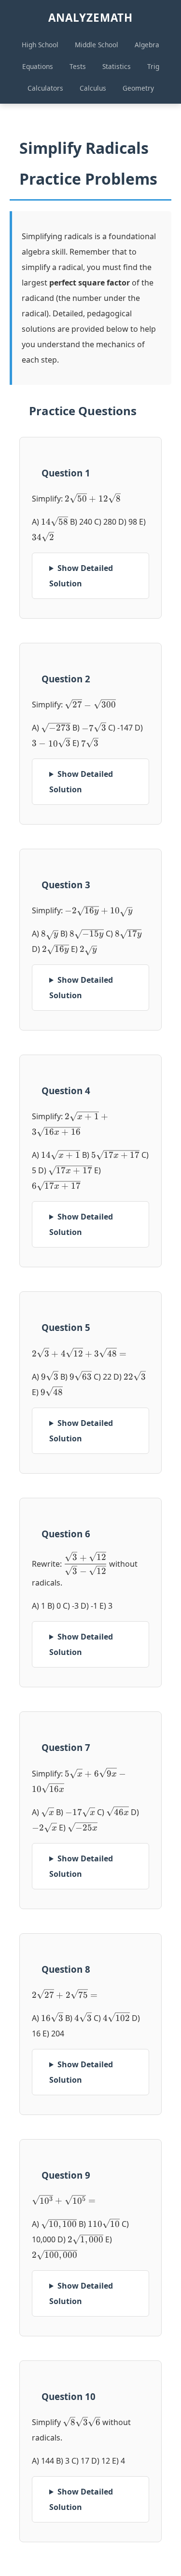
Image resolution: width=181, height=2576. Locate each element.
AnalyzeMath (90, 18)
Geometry (138, 88)
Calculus (93, 88)
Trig (153, 66)
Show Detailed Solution (81, 576)
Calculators (45, 88)
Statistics (117, 66)
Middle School (97, 45)
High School (40, 45)
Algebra (147, 45)
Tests (78, 66)
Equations (38, 66)
